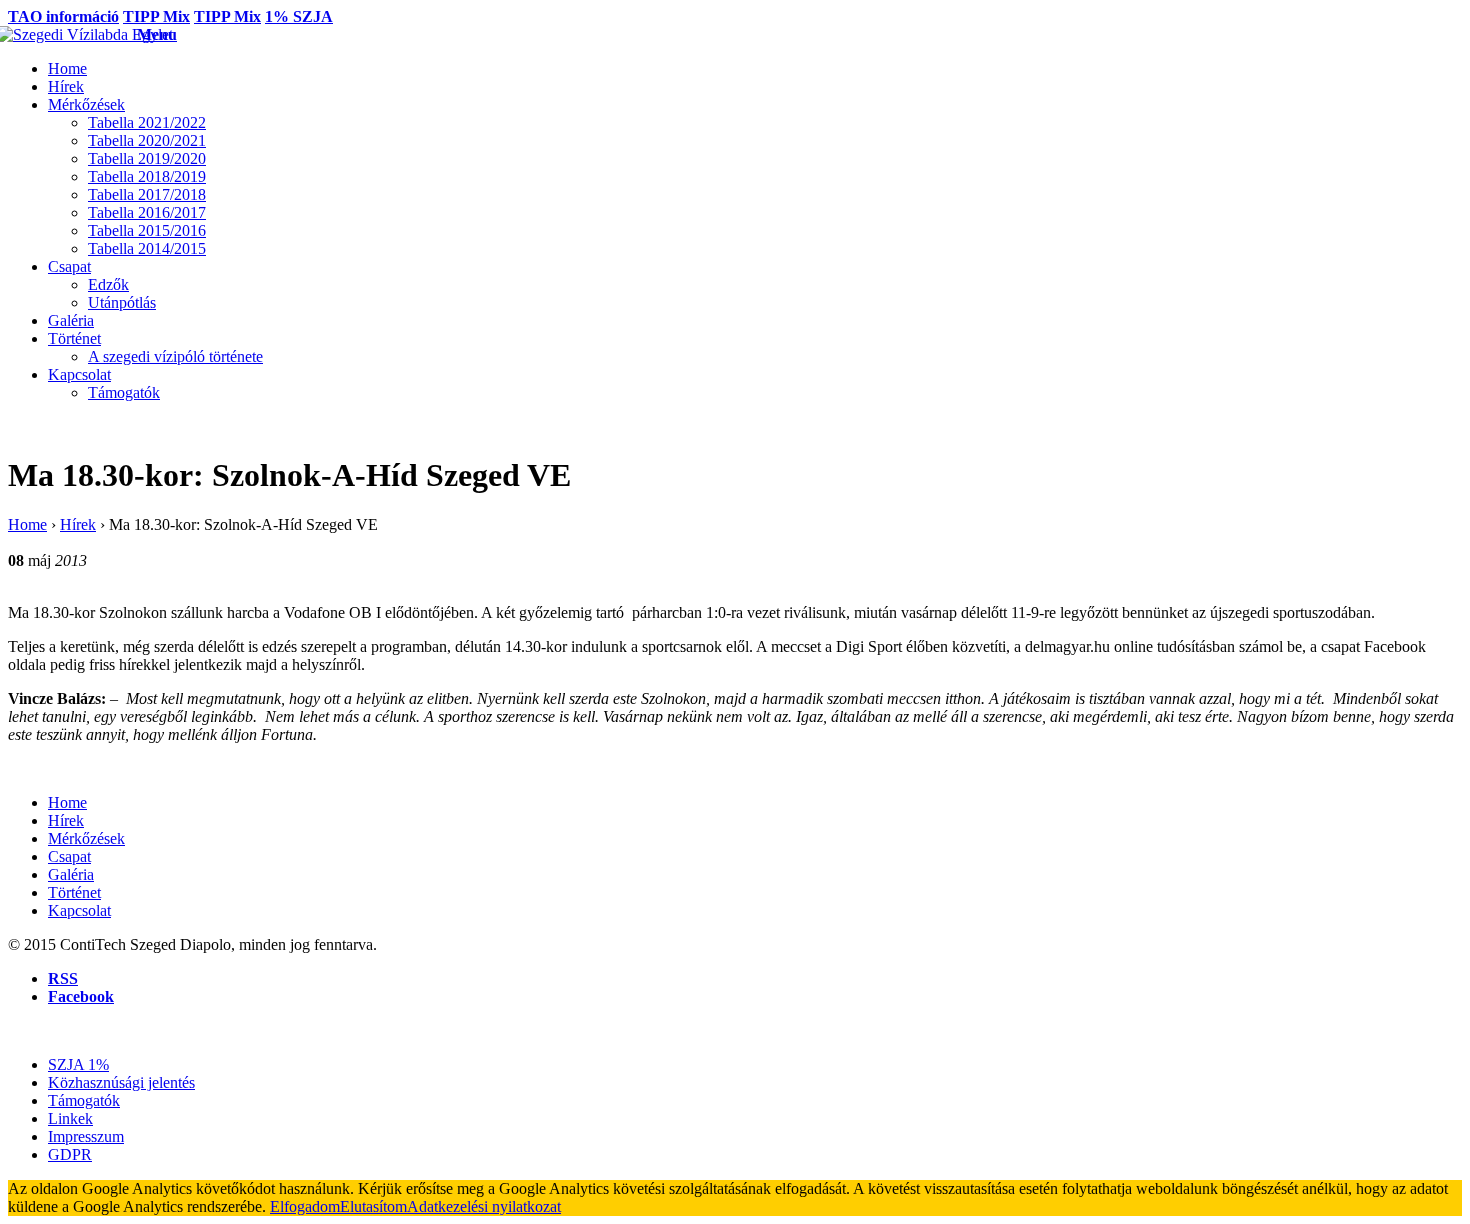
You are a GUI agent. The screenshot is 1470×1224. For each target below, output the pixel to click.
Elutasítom (373, 1206)
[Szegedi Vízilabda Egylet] (72, 34)
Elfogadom (305, 1206)
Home (27, 524)
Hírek (78, 524)
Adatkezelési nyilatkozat (484, 1206)
